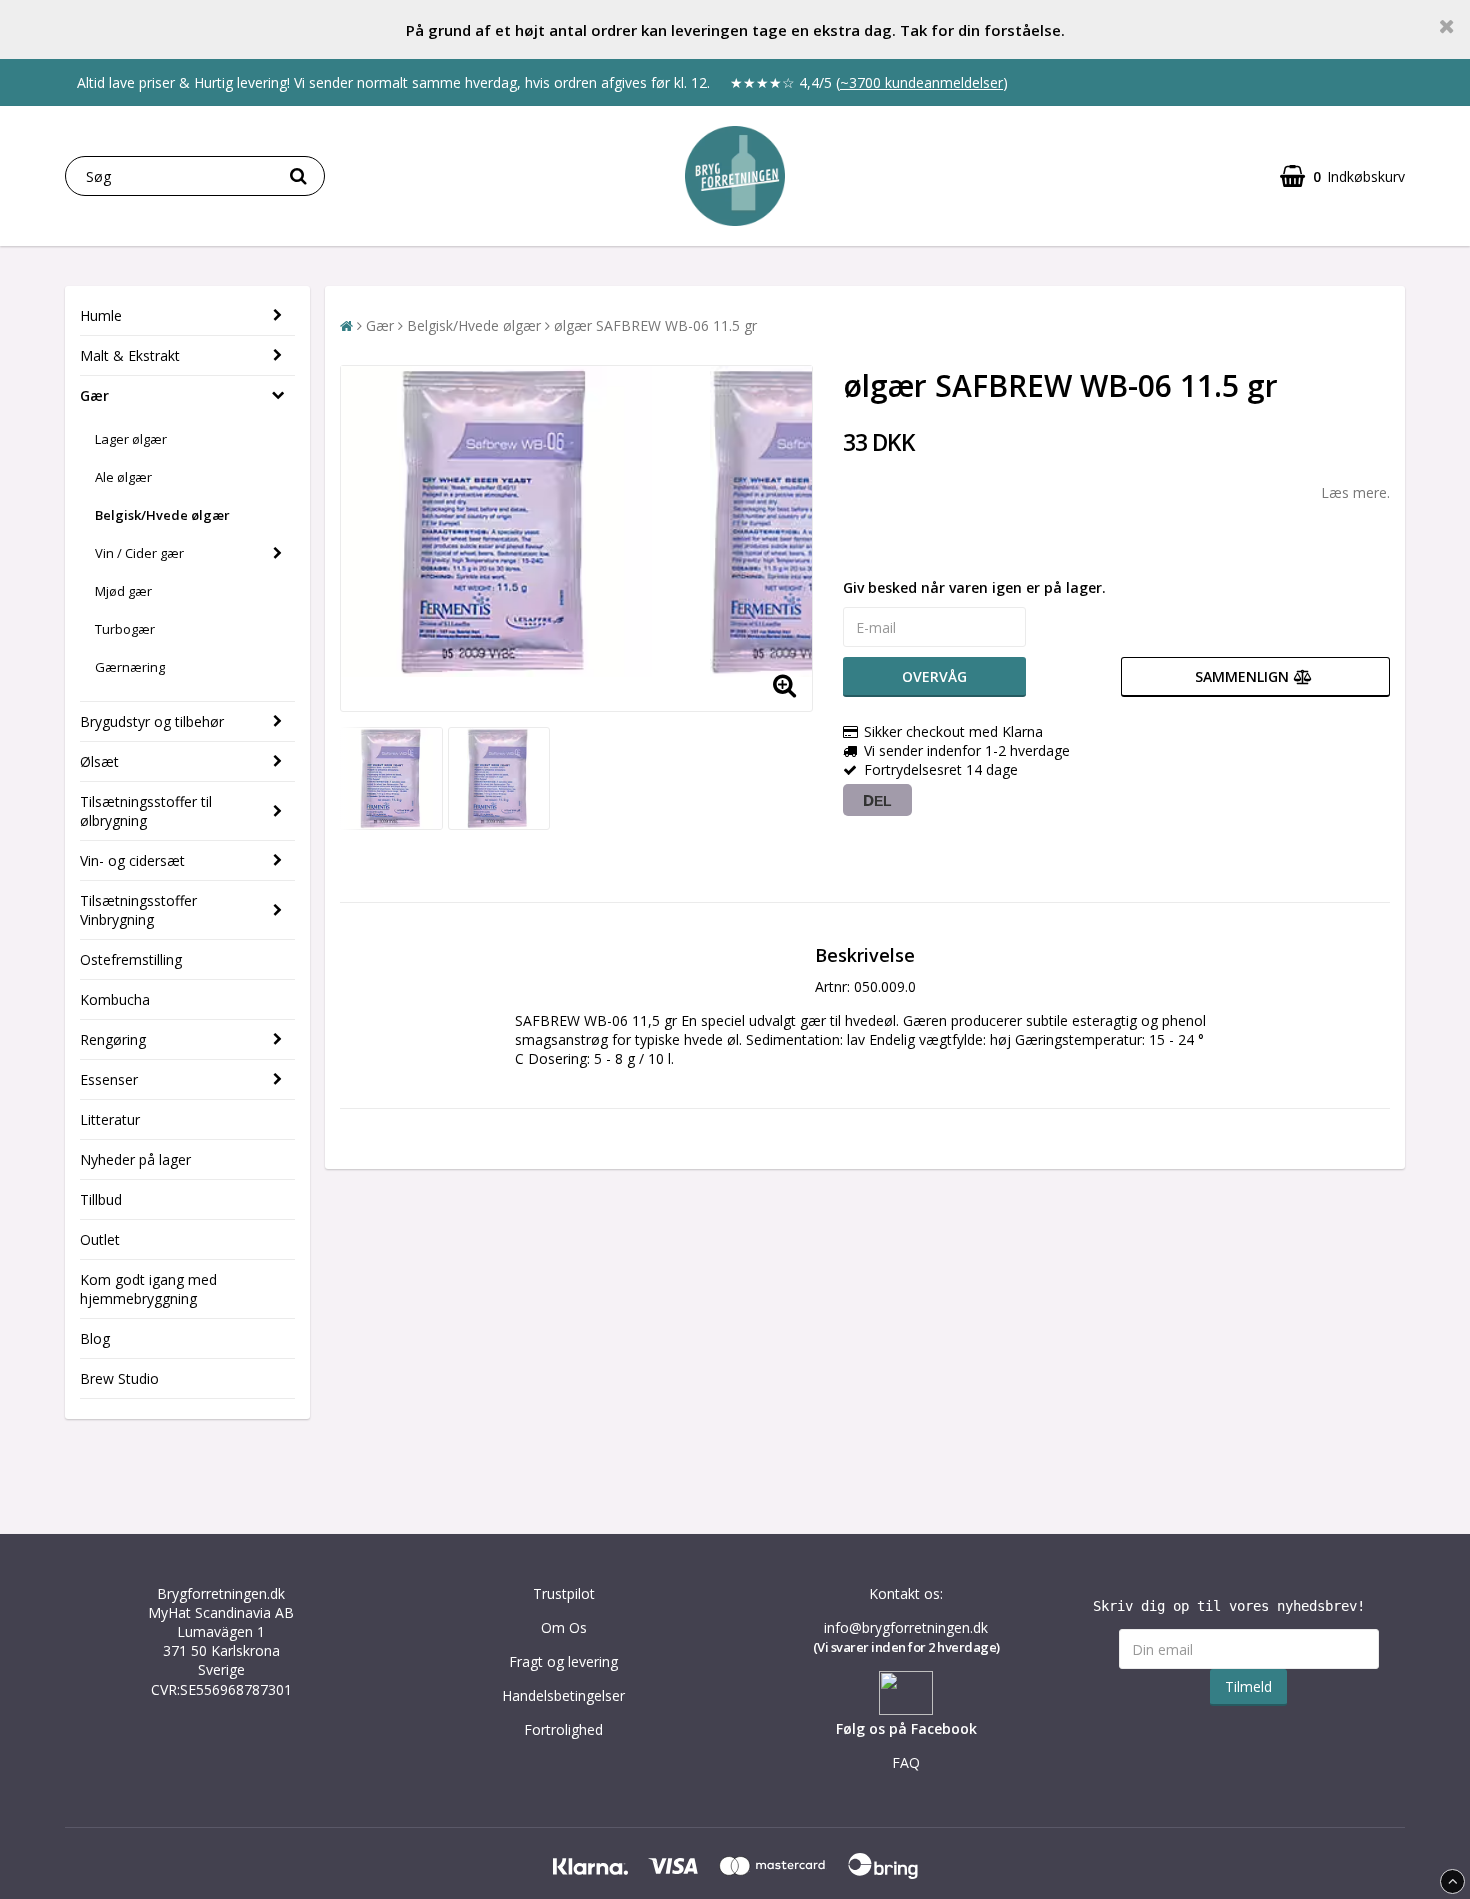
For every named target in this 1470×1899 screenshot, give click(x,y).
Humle (101, 315)
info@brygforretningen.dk (906, 1627)
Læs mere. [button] (1355, 492)
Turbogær (125, 629)
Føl (846, 1728)
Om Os (564, 1627)
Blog (95, 1338)
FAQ (906, 1762)
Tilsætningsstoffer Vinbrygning (138, 910)
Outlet (100, 1239)
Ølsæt (99, 761)
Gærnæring (130, 667)
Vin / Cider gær (139, 553)
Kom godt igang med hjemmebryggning (148, 1289)
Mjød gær (123, 591)
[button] (1342, 176)
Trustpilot (564, 1593)
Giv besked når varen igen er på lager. (974, 587)
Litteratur (110, 1119)
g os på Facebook (916, 1728)
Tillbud (101, 1199)
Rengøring (113, 1039)
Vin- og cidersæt (132, 860)
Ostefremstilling (131, 959)
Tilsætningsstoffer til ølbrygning (146, 811)
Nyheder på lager (135, 1159)
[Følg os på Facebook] (906, 1709)
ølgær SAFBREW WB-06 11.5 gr (655, 325)
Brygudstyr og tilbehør (152, 721)
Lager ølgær (131, 439)
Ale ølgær (123, 477)
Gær (94, 395)
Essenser (109, 1079)
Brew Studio (119, 1378)
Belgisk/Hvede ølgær (162, 515)
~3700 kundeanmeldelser (921, 82)
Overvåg (934, 676)
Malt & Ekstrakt (130, 355)
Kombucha (115, 999)
